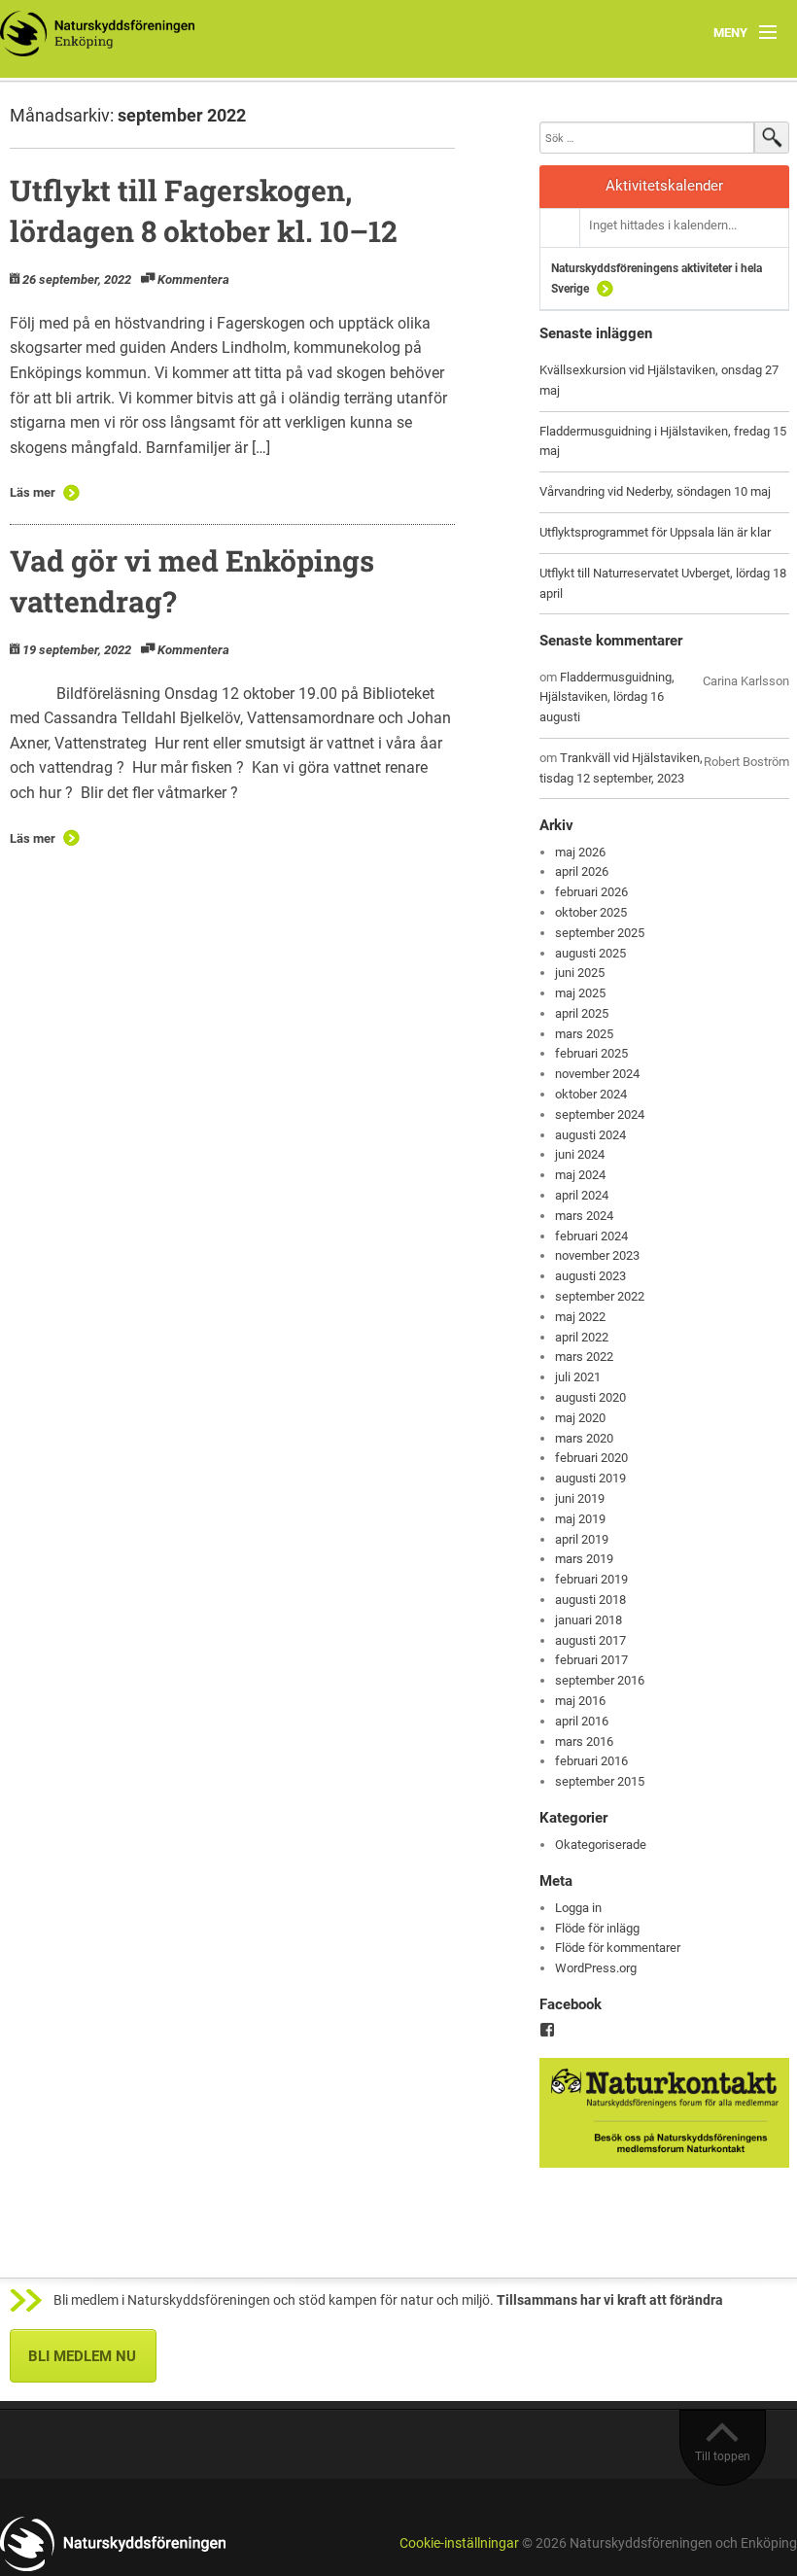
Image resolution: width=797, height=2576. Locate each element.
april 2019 (582, 1539)
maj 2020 (580, 1418)
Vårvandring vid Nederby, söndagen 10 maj (655, 491)
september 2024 (600, 1114)
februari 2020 (591, 1458)
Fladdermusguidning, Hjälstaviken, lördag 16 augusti (607, 697)
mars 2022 (584, 1357)
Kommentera (193, 279)
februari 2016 (591, 1761)
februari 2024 (591, 1236)
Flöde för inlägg (597, 1928)
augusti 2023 (590, 1276)
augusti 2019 (590, 1478)
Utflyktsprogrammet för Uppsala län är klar (655, 532)
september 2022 (600, 1296)
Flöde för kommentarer (618, 1948)
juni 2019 (580, 1498)
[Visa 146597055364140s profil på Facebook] (547, 2030)
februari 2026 (591, 892)
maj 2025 (580, 993)
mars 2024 (584, 1216)
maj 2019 (580, 1519)
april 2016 (582, 1721)
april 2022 (582, 1337)
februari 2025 (591, 1053)
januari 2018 (589, 1620)
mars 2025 (584, 1034)
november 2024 (597, 1074)
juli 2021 (578, 1377)
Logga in (578, 1908)
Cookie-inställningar (459, 2543)
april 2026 (582, 871)
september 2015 (600, 1781)
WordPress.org (596, 1968)
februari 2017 (591, 1660)
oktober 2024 (591, 1094)
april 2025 (582, 1013)
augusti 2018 (590, 1600)
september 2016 (600, 1680)
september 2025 (600, 933)
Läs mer (33, 492)
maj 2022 (580, 1317)
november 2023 (597, 1255)
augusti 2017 (590, 1640)
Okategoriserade (601, 1845)
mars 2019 (584, 1559)
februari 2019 (591, 1579)
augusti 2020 (590, 1397)
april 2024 (582, 1195)
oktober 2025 (591, 912)
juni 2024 (580, 1154)
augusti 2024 (590, 1135)
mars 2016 (584, 1741)
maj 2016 (580, 1701)
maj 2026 (580, 852)
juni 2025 (580, 973)
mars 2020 (584, 1438)
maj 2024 (580, 1175)
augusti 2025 (590, 953)
